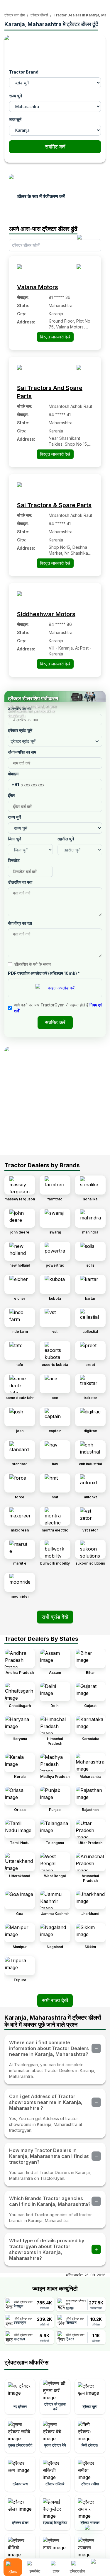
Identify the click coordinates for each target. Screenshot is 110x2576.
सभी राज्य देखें (55, 2000)
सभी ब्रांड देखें (55, 1617)
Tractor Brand (24, 72)
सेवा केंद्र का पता (20, 923)
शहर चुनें (15, 119)
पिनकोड (14, 860)
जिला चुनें (15, 839)
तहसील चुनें (66, 839)
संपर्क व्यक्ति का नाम (22, 752)
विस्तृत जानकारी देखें (55, 337)
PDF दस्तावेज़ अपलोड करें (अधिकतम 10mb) (44, 973)
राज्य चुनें (16, 96)
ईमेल (11, 795)
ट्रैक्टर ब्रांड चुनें (20, 730)
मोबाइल (13, 774)
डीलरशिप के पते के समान (33, 964)
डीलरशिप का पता (20, 882)
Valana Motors (38, 287)
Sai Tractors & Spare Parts (54, 505)
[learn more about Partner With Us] (98, 2563)
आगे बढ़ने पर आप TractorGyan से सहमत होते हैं (58, 1008)
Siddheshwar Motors (46, 614)
